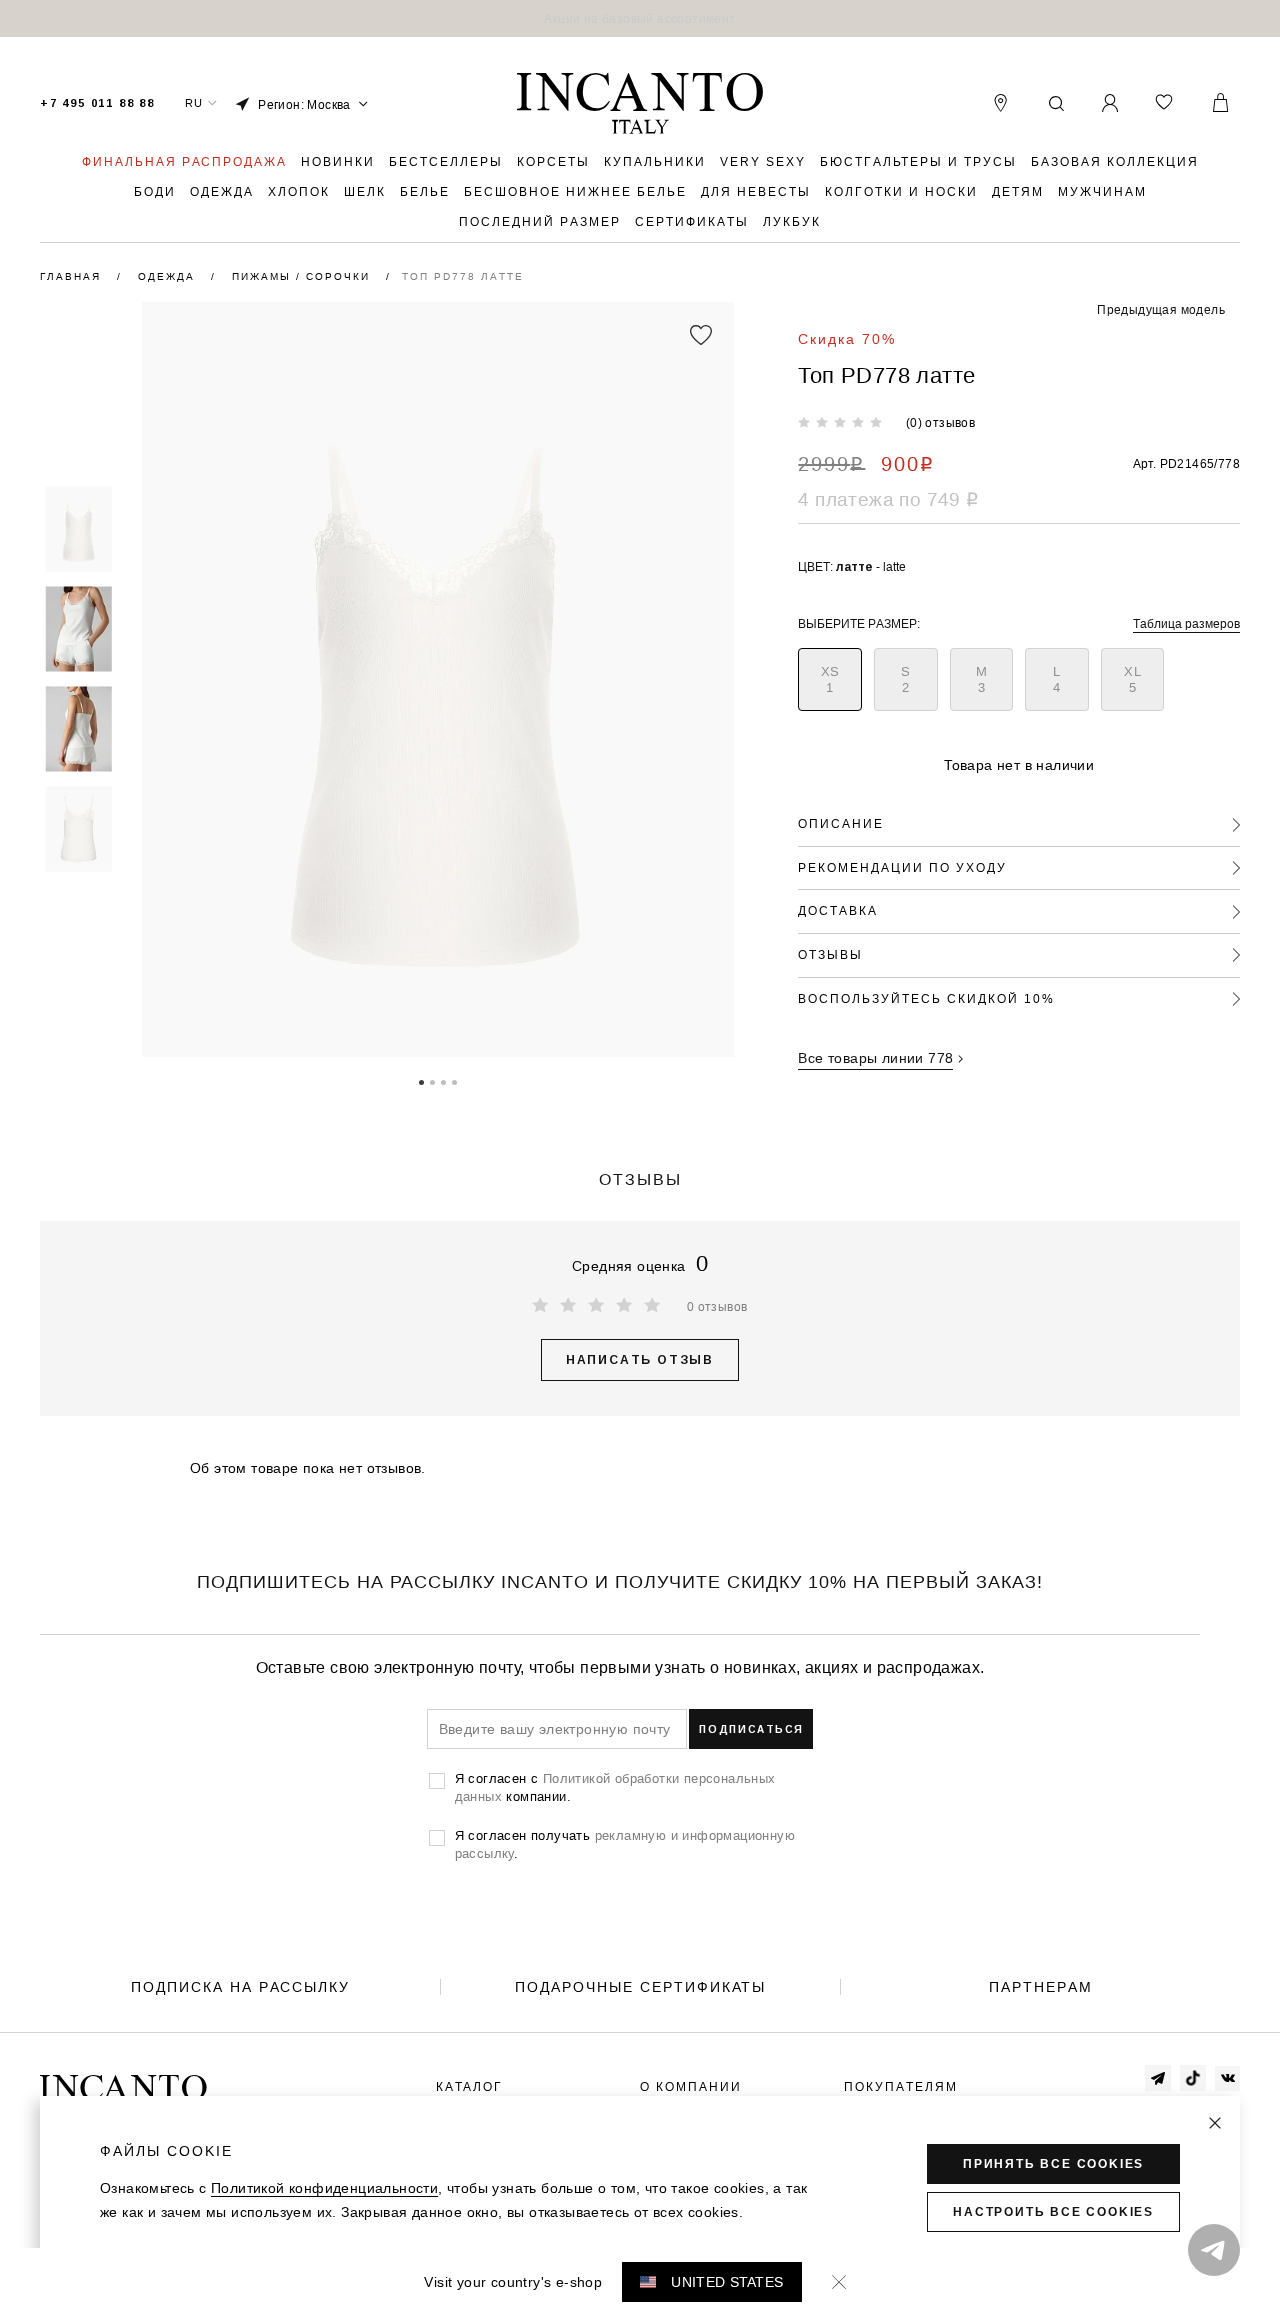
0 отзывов (717, 1306)
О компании (691, 2087)
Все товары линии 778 (875, 1058)
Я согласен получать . (625, 1844)
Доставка (838, 910)
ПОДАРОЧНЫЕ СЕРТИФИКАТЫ (640, 1987)
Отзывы (830, 954)
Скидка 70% (847, 339)
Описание (841, 823)
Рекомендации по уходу (902, 867)
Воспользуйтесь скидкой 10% (926, 998)
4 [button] (454, 1081)
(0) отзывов (940, 422)
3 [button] (443, 1081)
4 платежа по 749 (888, 499)
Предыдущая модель (1161, 309)
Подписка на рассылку (240, 1987)
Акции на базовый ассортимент (639, 18)
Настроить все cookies (1053, 2212)
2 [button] (432, 1081)
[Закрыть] (1215, 2123)
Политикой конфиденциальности (324, 2188)
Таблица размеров (1186, 623)
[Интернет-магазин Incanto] (640, 104)
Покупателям (901, 2087)
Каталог (469, 2087)
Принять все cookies (1053, 2164)
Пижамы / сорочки (303, 276)
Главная (73, 276)
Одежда (169, 276)
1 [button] (421, 1081)
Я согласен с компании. (615, 1787)
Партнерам (1041, 1987)
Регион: (304, 104)
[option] (640, 18)
